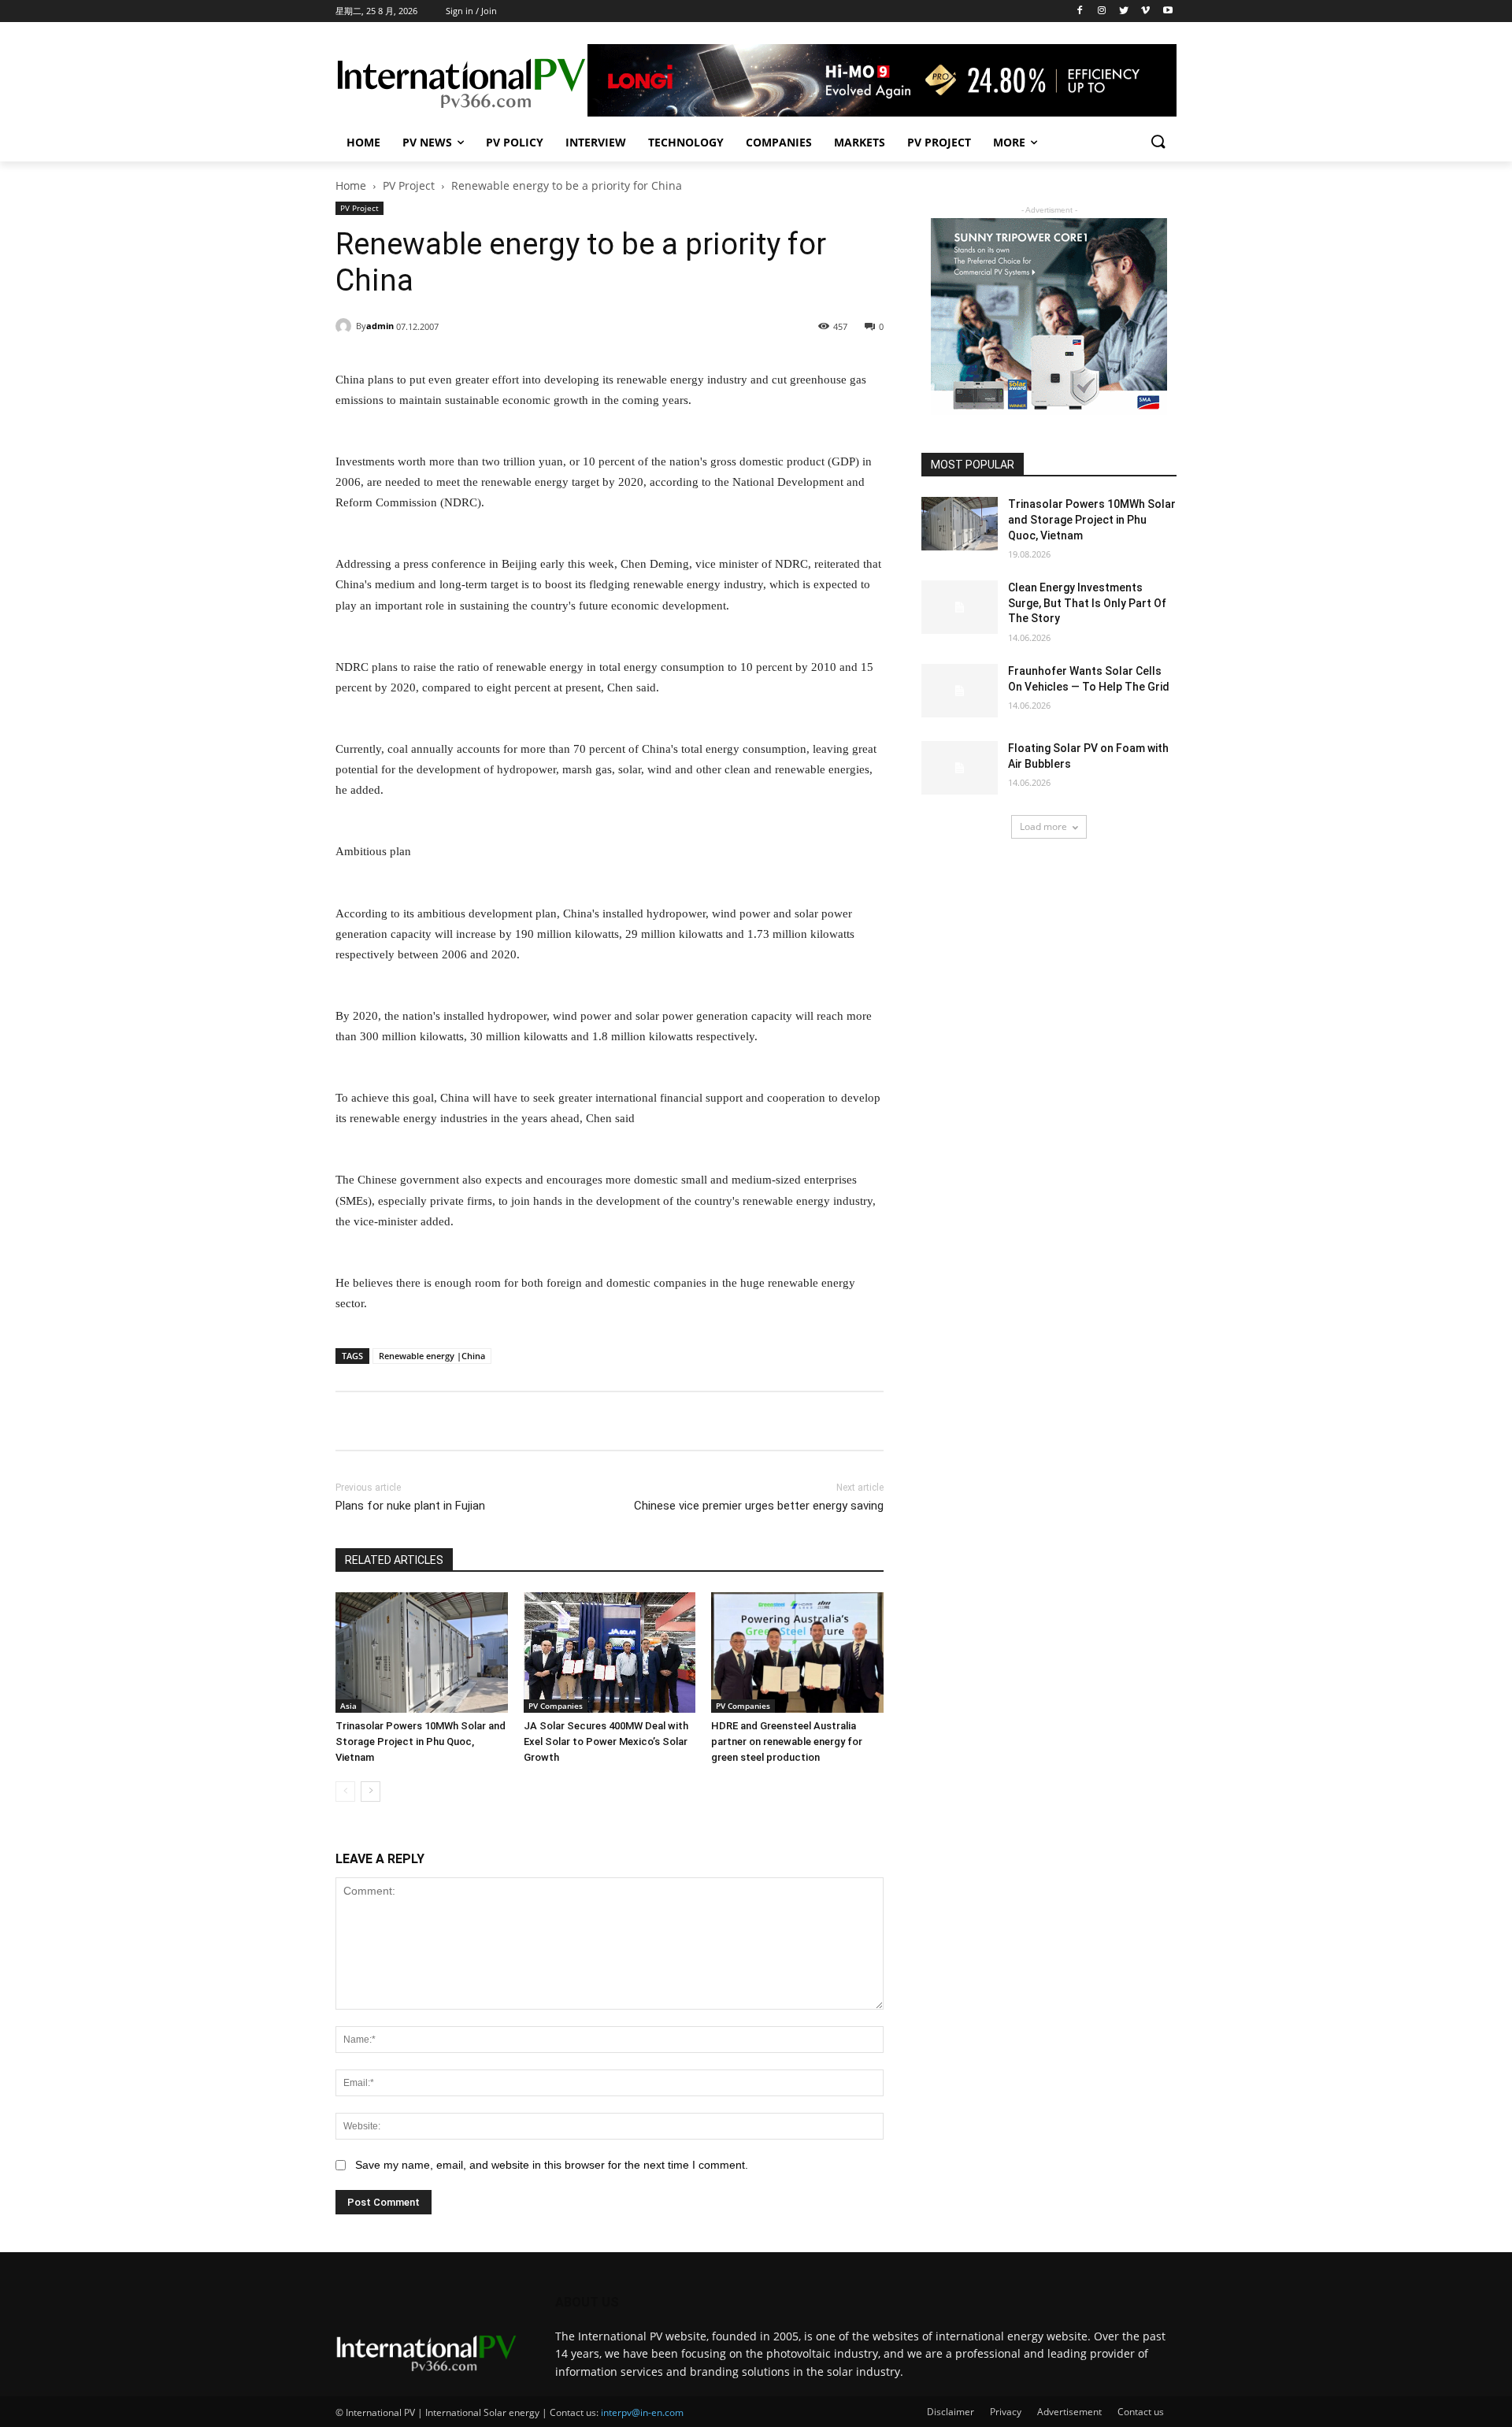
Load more (1043, 826)
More (1009, 142)
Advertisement (1069, 2412)
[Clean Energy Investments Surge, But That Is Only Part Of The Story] (960, 607)
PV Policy (515, 142)
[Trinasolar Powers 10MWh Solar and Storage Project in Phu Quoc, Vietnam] (422, 1653)
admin (380, 326)
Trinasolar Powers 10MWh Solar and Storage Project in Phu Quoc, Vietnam (421, 1742)
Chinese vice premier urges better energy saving (759, 1506)
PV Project (939, 142)
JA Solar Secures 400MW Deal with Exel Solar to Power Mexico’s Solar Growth (606, 1742)
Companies (779, 142)
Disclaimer (951, 2412)
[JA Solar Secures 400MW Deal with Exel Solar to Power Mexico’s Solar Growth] (610, 1653)
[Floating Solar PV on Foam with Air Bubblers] (960, 768)
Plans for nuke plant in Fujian (410, 1506)
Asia (348, 1706)
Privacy (1006, 2412)
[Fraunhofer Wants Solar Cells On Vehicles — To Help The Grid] (960, 691)
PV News (427, 142)
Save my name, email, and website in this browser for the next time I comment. (552, 2165)
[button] (1158, 143)
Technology (686, 142)
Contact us (1141, 2412)
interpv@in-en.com (642, 2412)
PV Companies (556, 1706)
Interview (596, 142)
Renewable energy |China (432, 1356)
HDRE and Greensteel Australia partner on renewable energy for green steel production (787, 1742)
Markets (860, 142)
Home (363, 142)
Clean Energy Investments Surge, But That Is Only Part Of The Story (1087, 603)
